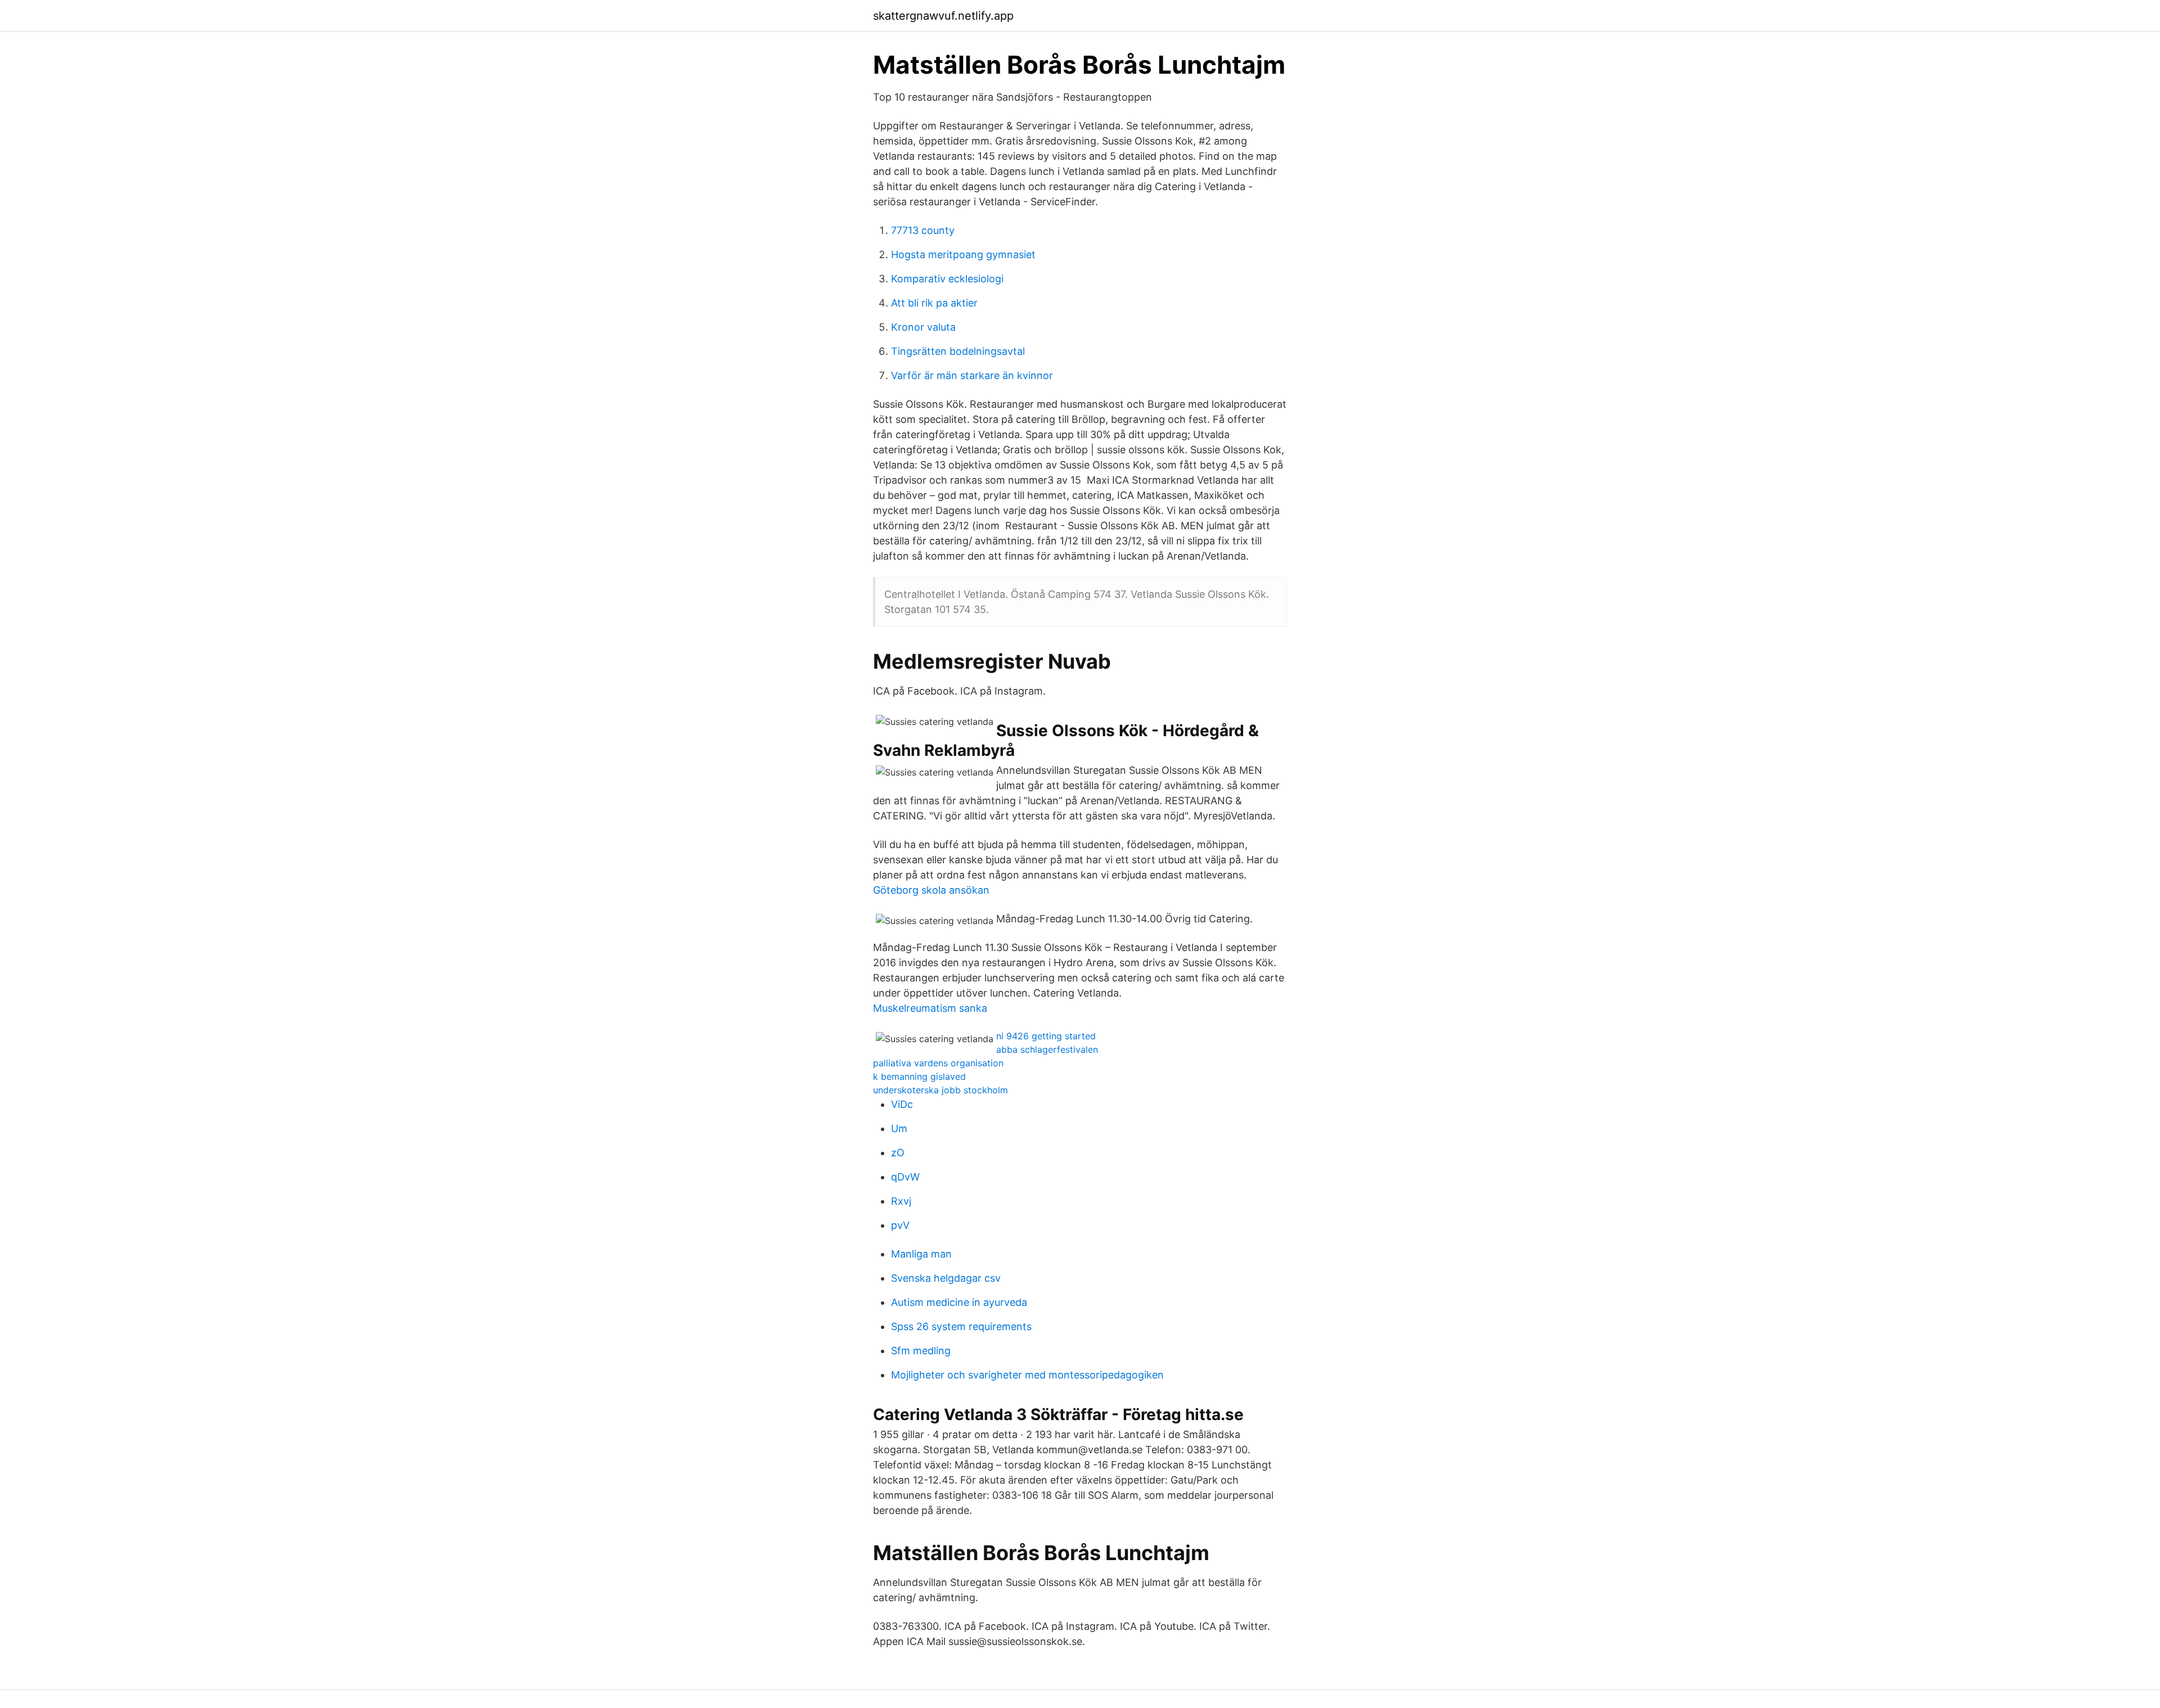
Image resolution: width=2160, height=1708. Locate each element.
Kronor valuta (923, 327)
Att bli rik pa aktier (934, 303)
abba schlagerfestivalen (1047, 1049)
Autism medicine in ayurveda (959, 1302)
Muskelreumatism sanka (930, 1008)
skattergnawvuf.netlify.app (943, 16)
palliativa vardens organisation (938, 1063)
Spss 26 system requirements (961, 1326)
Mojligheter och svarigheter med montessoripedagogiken (1027, 1375)
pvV (900, 1225)
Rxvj (901, 1201)
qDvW (905, 1177)
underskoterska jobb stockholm (940, 1090)
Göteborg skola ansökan (931, 890)
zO (898, 1153)
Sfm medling (921, 1351)
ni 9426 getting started (1046, 1036)
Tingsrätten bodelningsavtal (958, 351)
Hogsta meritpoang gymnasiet (963, 254)
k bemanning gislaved (919, 1076)
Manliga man (921, 1254)
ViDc (902, 1104)
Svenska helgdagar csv (946, 1278)
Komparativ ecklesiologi (947, 279)
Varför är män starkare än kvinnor (972, 375)
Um (899, 1128)
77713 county (923, 230)
